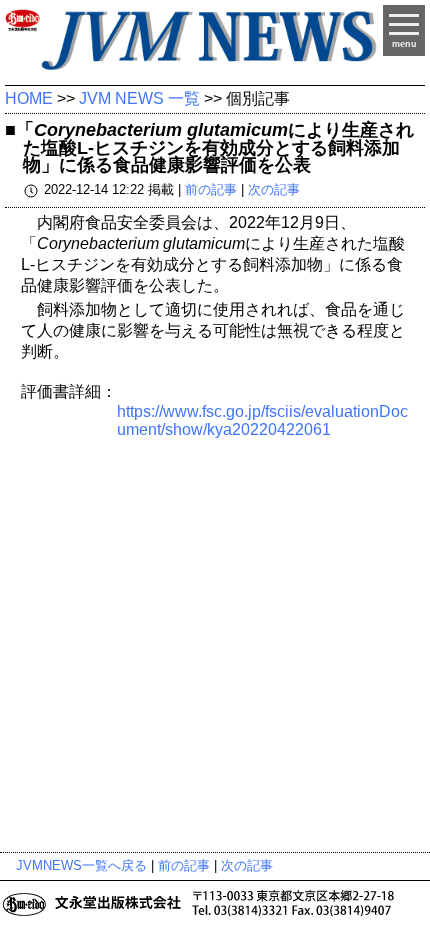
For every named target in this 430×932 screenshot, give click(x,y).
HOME (29, 98)
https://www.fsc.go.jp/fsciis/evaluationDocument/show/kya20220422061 (262, 420)
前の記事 (211, 190)
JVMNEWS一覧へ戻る (81, 865)
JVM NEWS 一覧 (139, 98)
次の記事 (274, 190)
